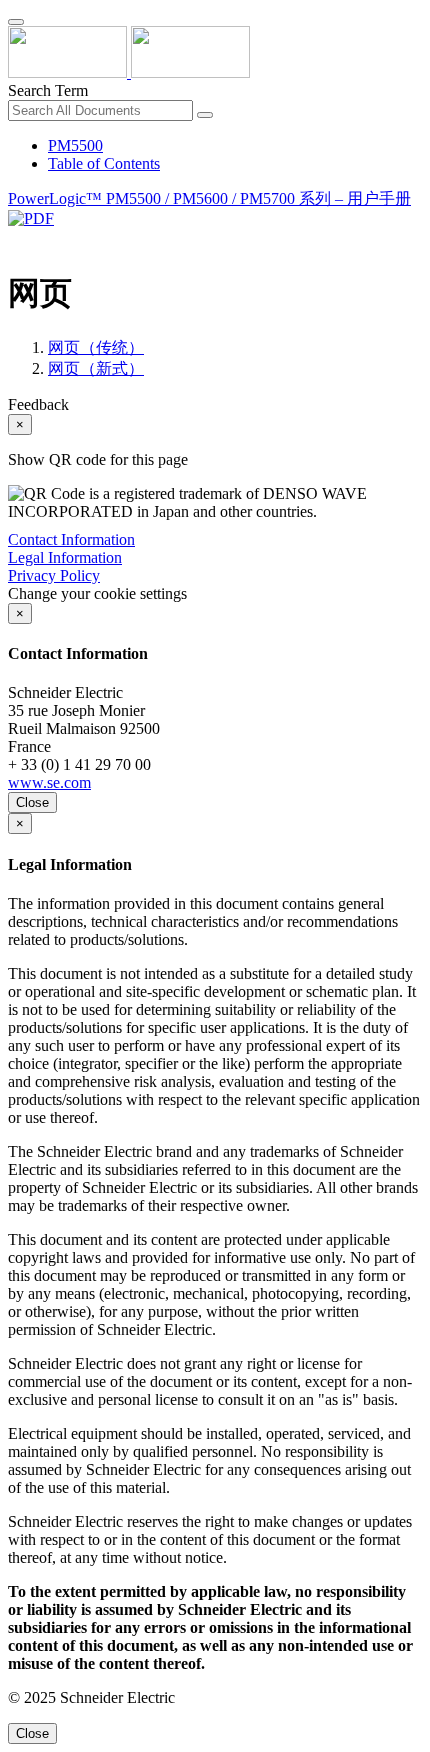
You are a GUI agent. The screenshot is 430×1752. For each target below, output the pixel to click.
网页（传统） (96, 347)
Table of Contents (104, 163)
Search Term (48, 90)
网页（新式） (96, 368)
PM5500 (75, 145)
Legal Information (65, 557)
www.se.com (49, 782)
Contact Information (71, 539)
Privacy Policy (54, 575)
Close (32, 802)
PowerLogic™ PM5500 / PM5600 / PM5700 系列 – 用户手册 (209, 198)
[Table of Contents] (16, 241)
